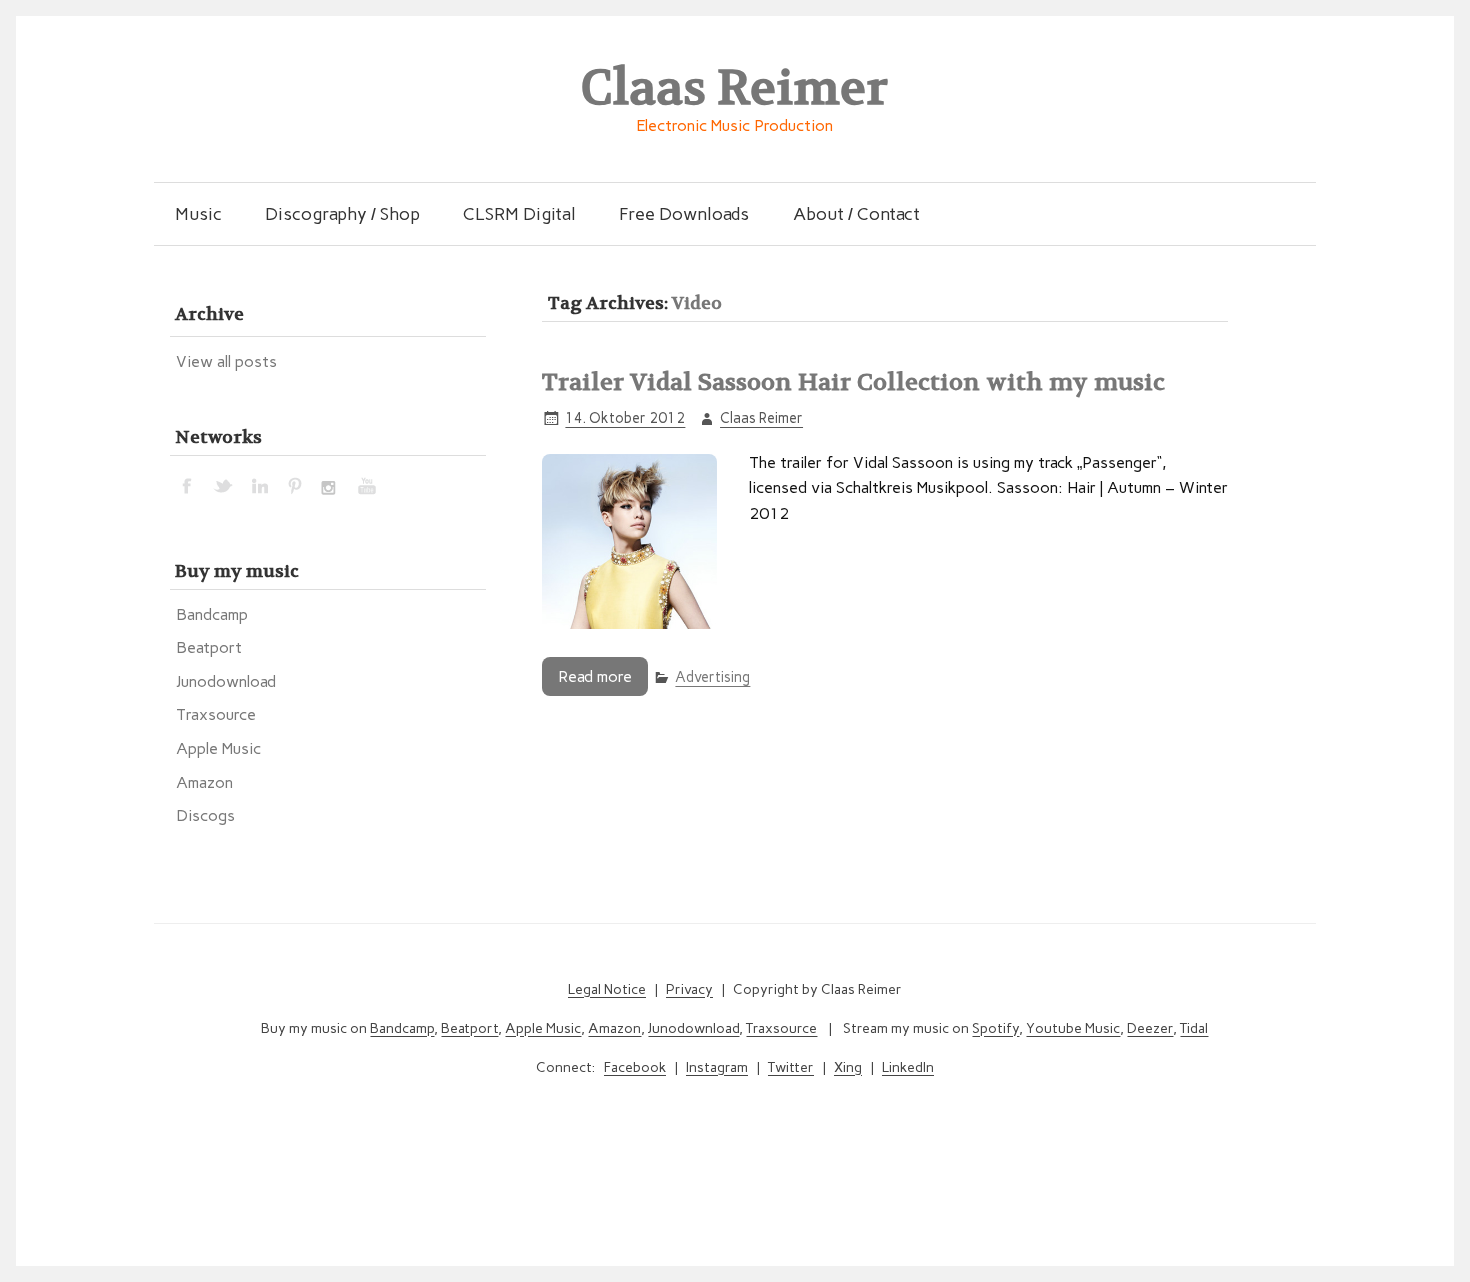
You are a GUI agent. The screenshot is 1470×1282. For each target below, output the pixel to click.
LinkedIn (908, 1067)
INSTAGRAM (332, 485)
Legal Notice (607, 989)
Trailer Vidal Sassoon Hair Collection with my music (853, 382)
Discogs (205, 815)
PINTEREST (296, 485)
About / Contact (856, 213)
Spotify (995, 1028)
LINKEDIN (260, 485)
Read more (595, 676)
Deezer (1150, 1028)
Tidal (1194, 1028)
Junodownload (226, 681)
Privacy (689, 989)
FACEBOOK (188, 485)
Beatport (209, 647)
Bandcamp (212, 614)
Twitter (791, 1067)
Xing (848, 1067)
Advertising (712, 677)
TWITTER (224, 485)
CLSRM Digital (519, 213)
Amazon (204, 782)
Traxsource (216, 714)
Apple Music (218, 748)
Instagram (717, 1067)
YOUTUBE (368, 485)
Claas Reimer (761, 418)
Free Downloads (684, 213)
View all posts (226, 361)
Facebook (635, 1067)
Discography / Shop (342, 213)
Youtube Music (1073, 1028)
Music (198, 213)
